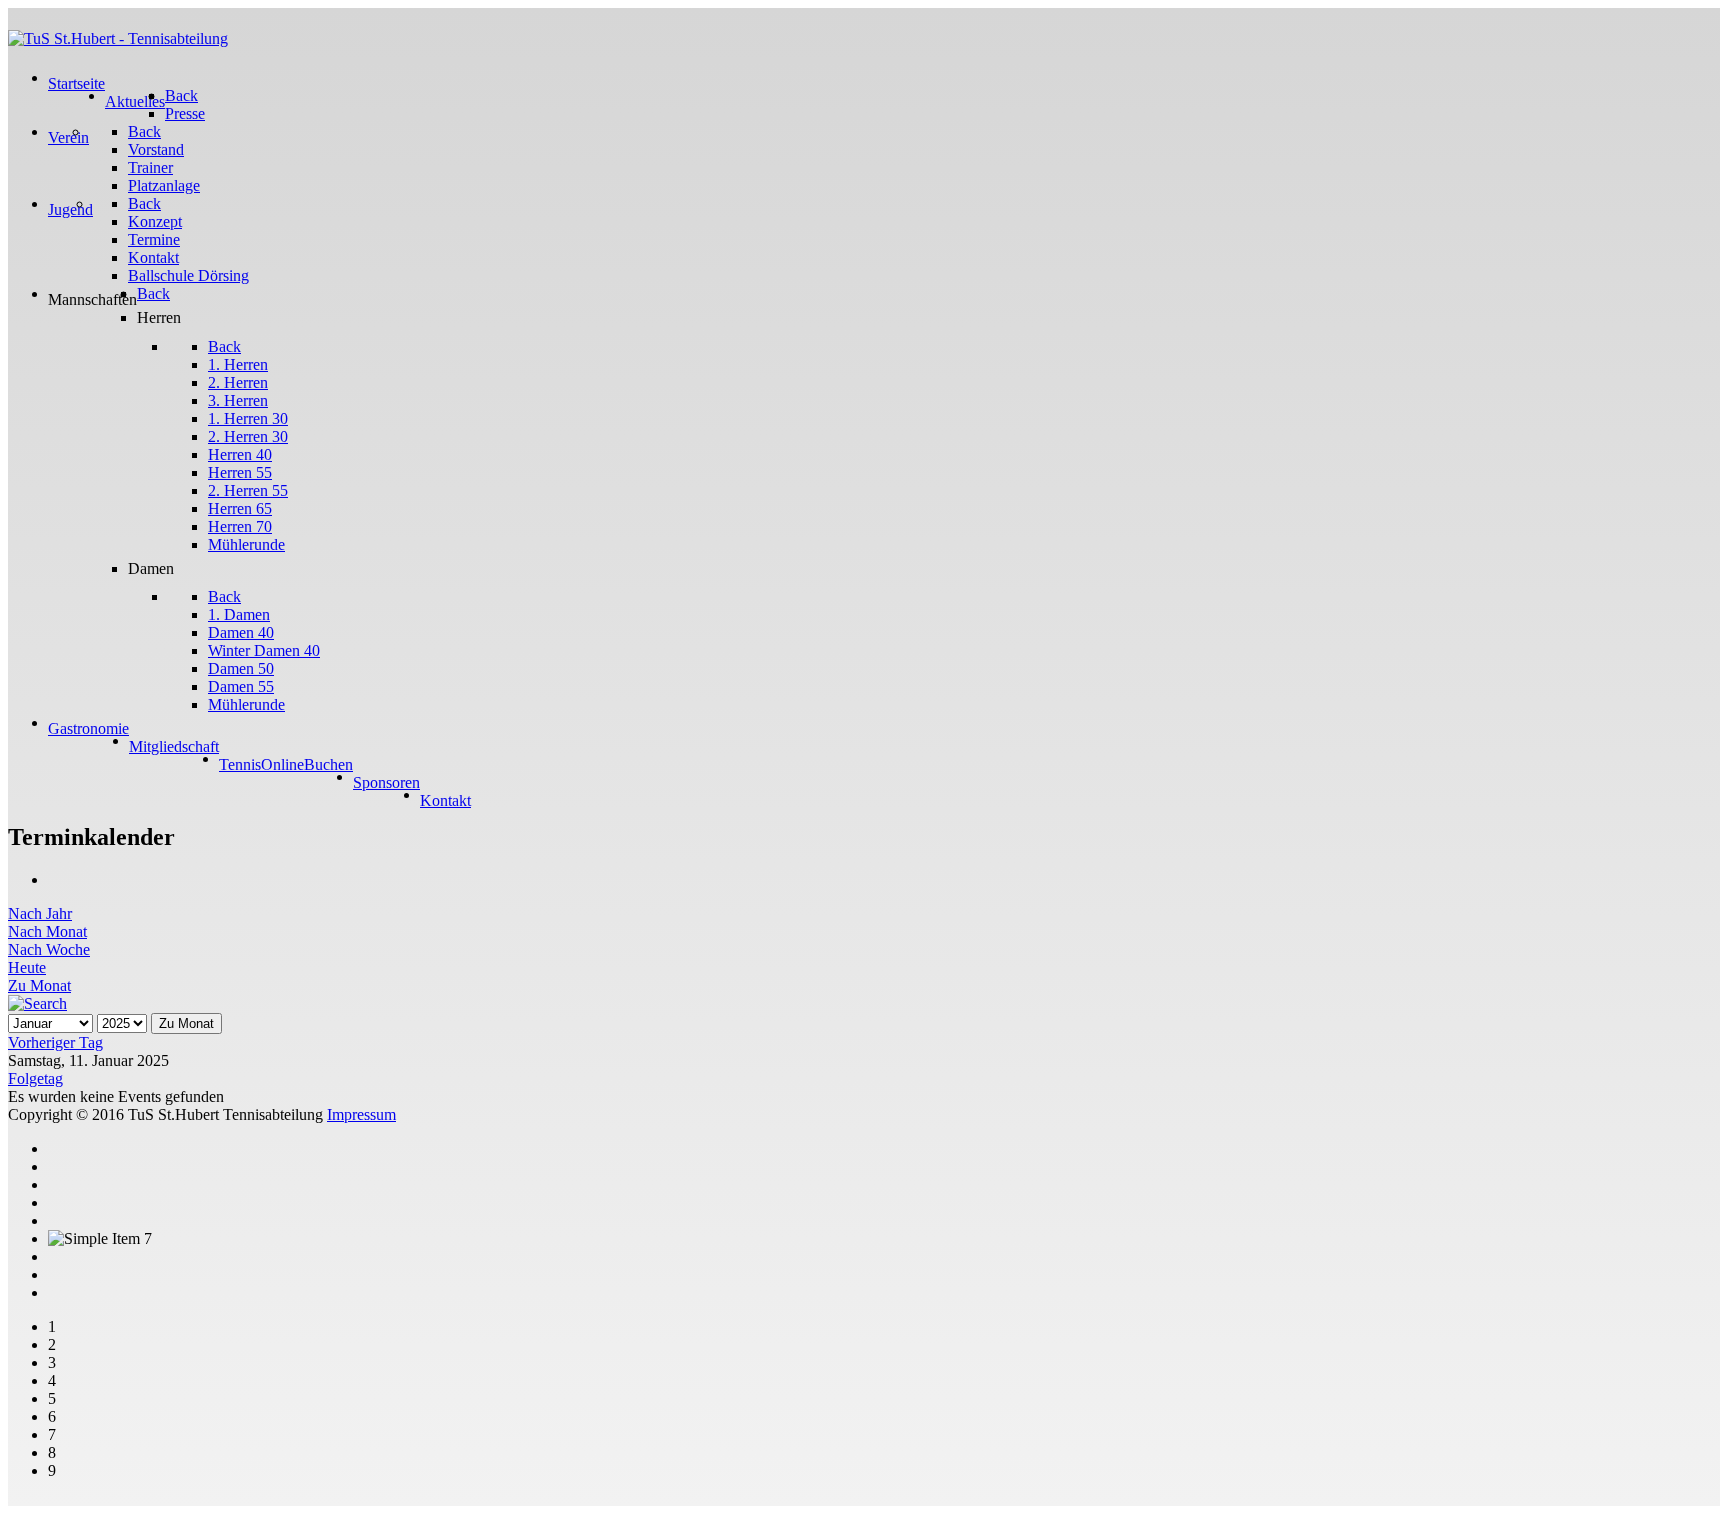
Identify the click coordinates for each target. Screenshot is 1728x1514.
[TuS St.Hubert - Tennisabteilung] (118, 38)
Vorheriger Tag (55, 1042)
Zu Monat (39, 985)
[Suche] (37, 1003)
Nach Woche (49, 949)
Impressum (361, 1114)
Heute (27, 967)
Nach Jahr (40, 913)
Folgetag (35, 1078)
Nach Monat (47, 931)
